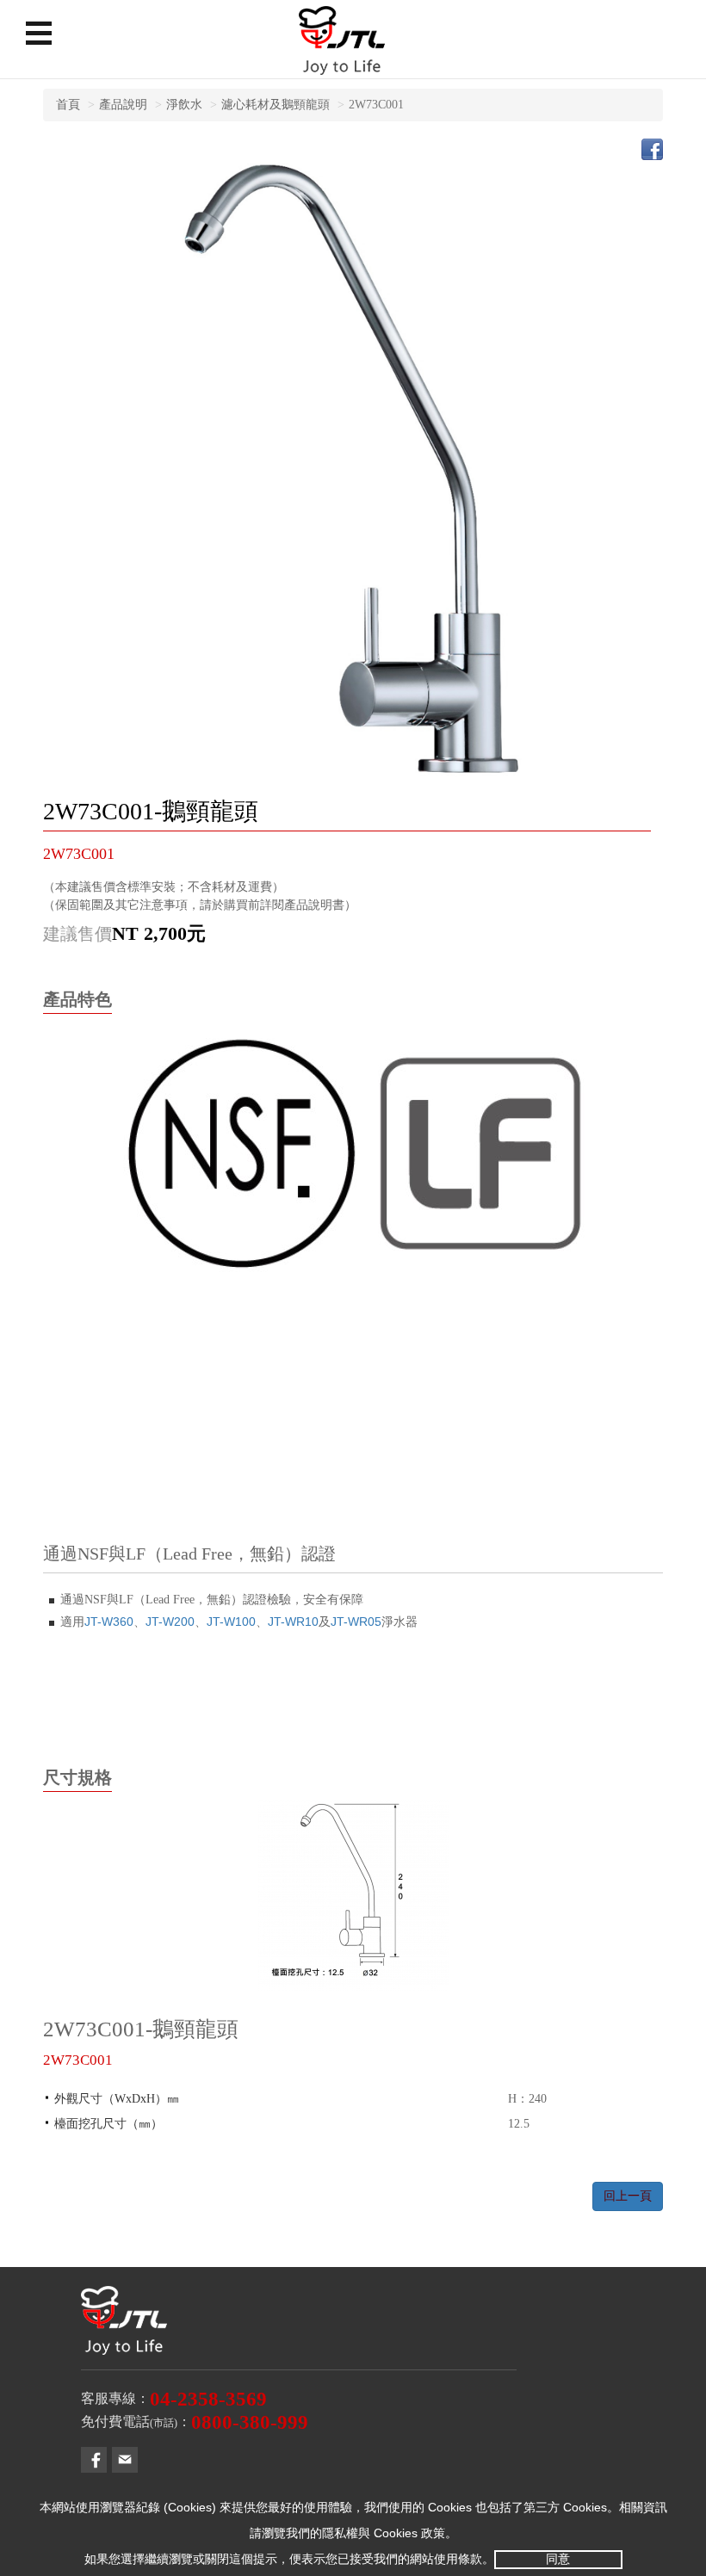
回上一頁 (628, 2196)
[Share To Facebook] (652, 148)
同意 (558, 2559)
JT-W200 (170, 1622)
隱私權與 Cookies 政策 (384, 2533)
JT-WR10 (293, 1622)
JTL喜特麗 (342, 47)
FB (94, 2460)
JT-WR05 (356, 1622)
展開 (39, 33)
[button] (94, 2460)
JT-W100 (231, 1622)
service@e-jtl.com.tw (125, 2460)
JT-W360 (109, 1622)
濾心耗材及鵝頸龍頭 (276, 105)
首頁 (68, 105)
